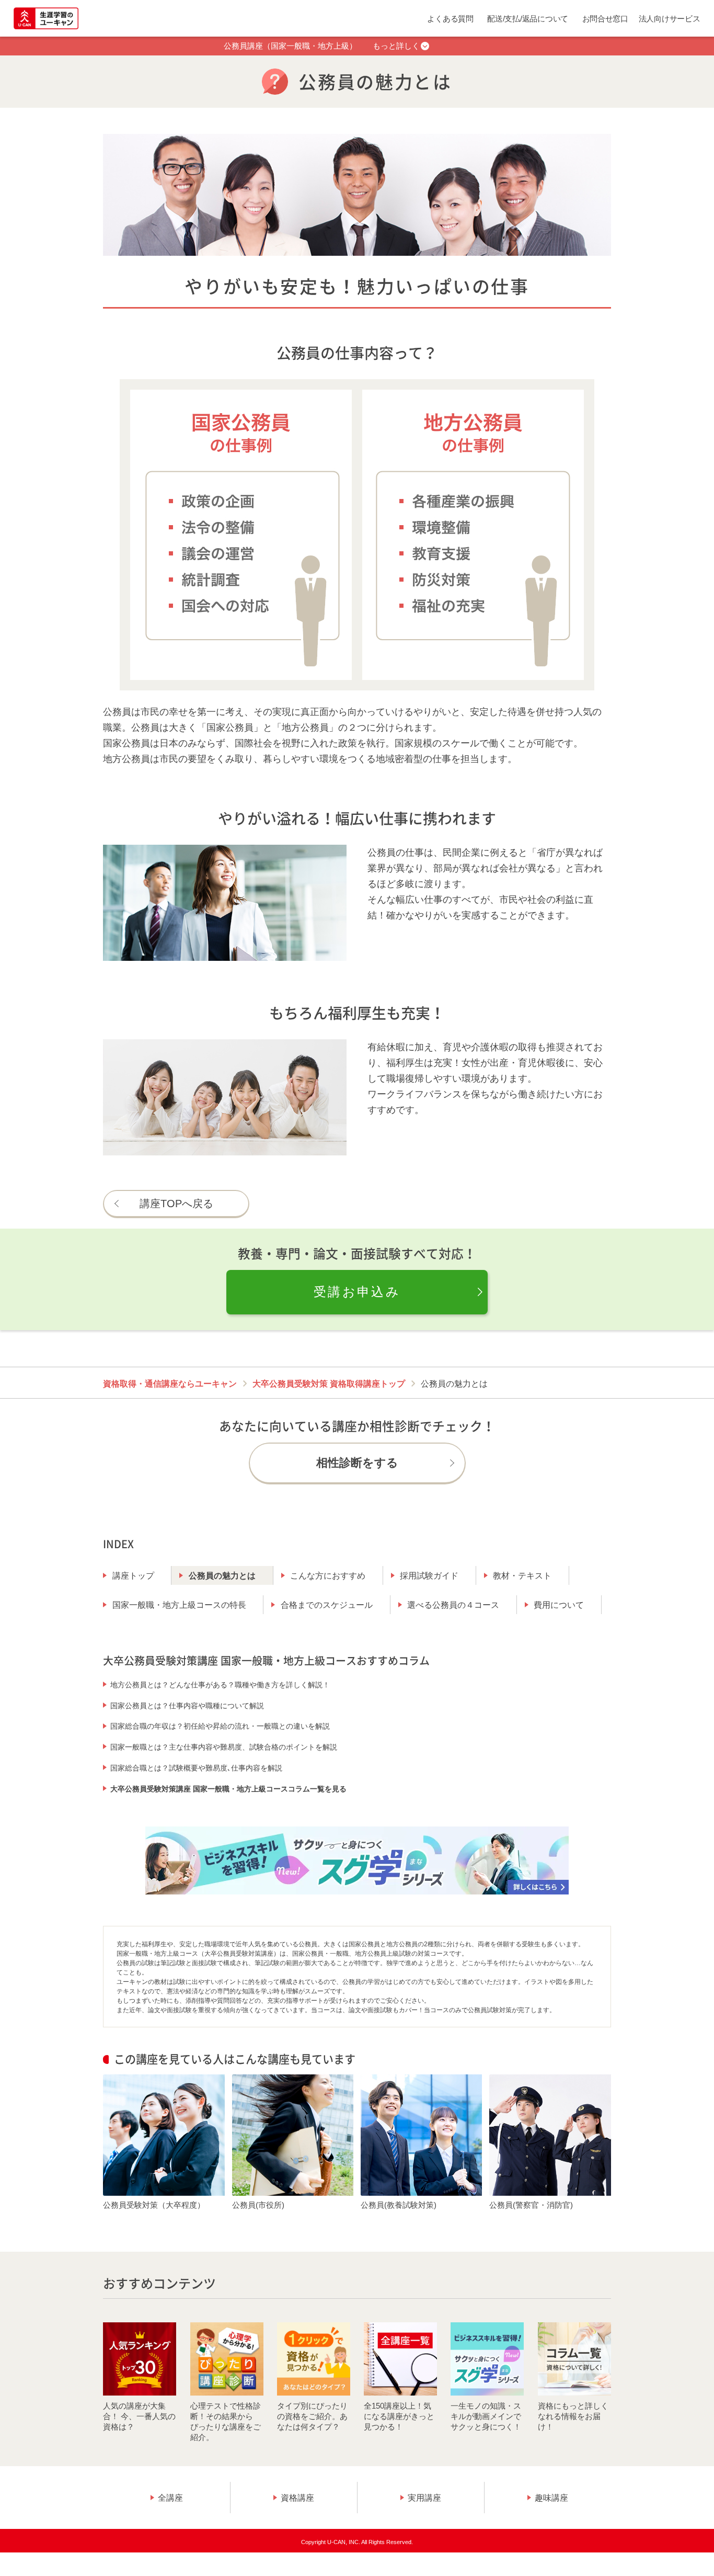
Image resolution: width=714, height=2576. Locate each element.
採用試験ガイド (429, 1576)
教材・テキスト (522, 1576)
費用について (559, 1605)
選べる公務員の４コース (453, 1605)
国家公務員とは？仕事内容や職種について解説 (187, 1706)
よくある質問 (450, 19)
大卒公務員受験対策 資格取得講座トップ (329, 1384)
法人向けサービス (670, 19)
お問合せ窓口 (605, 19)
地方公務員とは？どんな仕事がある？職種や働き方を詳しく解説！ (220, 1685)
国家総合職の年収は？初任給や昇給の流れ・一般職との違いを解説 (220, 1726)
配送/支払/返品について (528, 19)
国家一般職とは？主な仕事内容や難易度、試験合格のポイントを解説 (224, 1747)
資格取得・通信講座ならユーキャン (170, 1384)
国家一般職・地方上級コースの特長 (179, 1605)
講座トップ (133, 1576)
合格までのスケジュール (327, 1605)
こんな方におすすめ (328, 1576)
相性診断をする (357, 1463)
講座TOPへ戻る (176, 1204)
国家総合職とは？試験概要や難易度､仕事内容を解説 (196, 1768)
